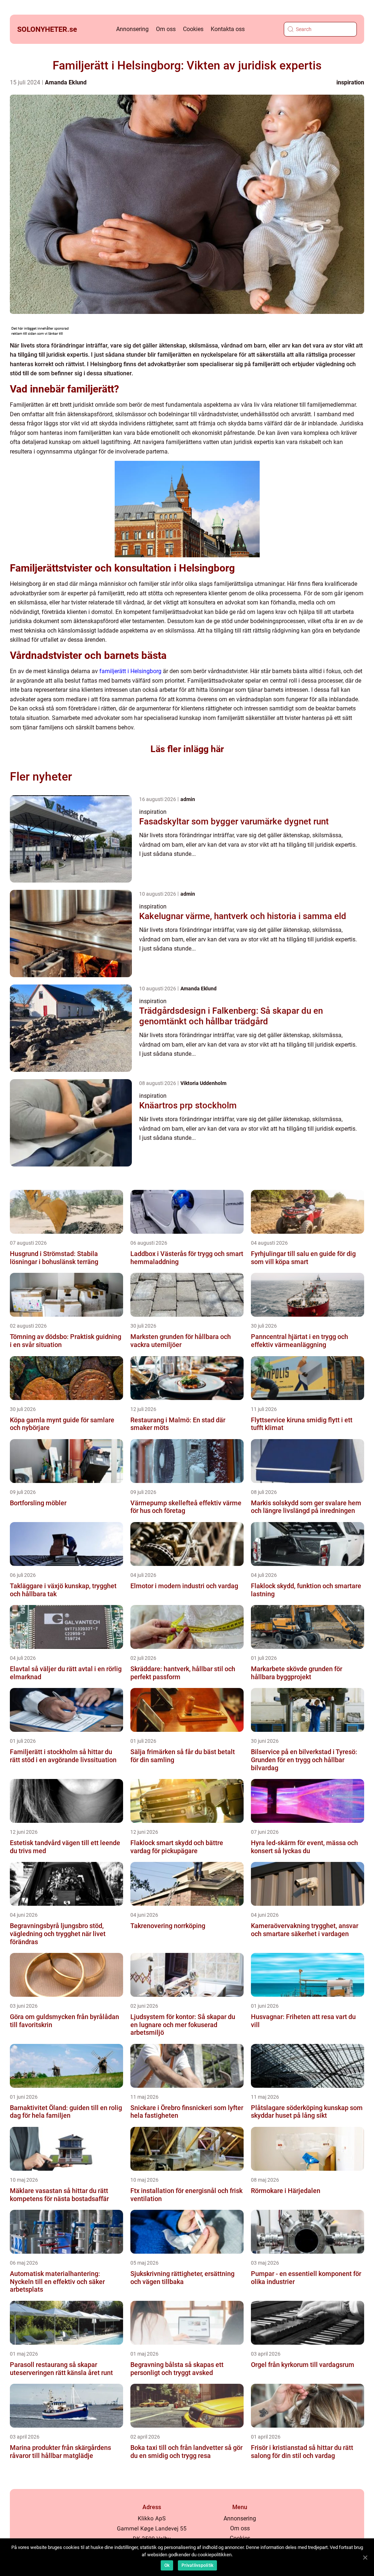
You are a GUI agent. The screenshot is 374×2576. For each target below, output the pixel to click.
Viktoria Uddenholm (203, 1083)
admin (188, 799)
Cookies (193, 29)
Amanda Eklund (66, 82)
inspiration (350, 82)
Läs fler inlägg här (187, 749)
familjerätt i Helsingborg (130, 671)
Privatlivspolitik (197, 2565)
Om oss (166, 29)
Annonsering (132, 29)
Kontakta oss (228, 29)
